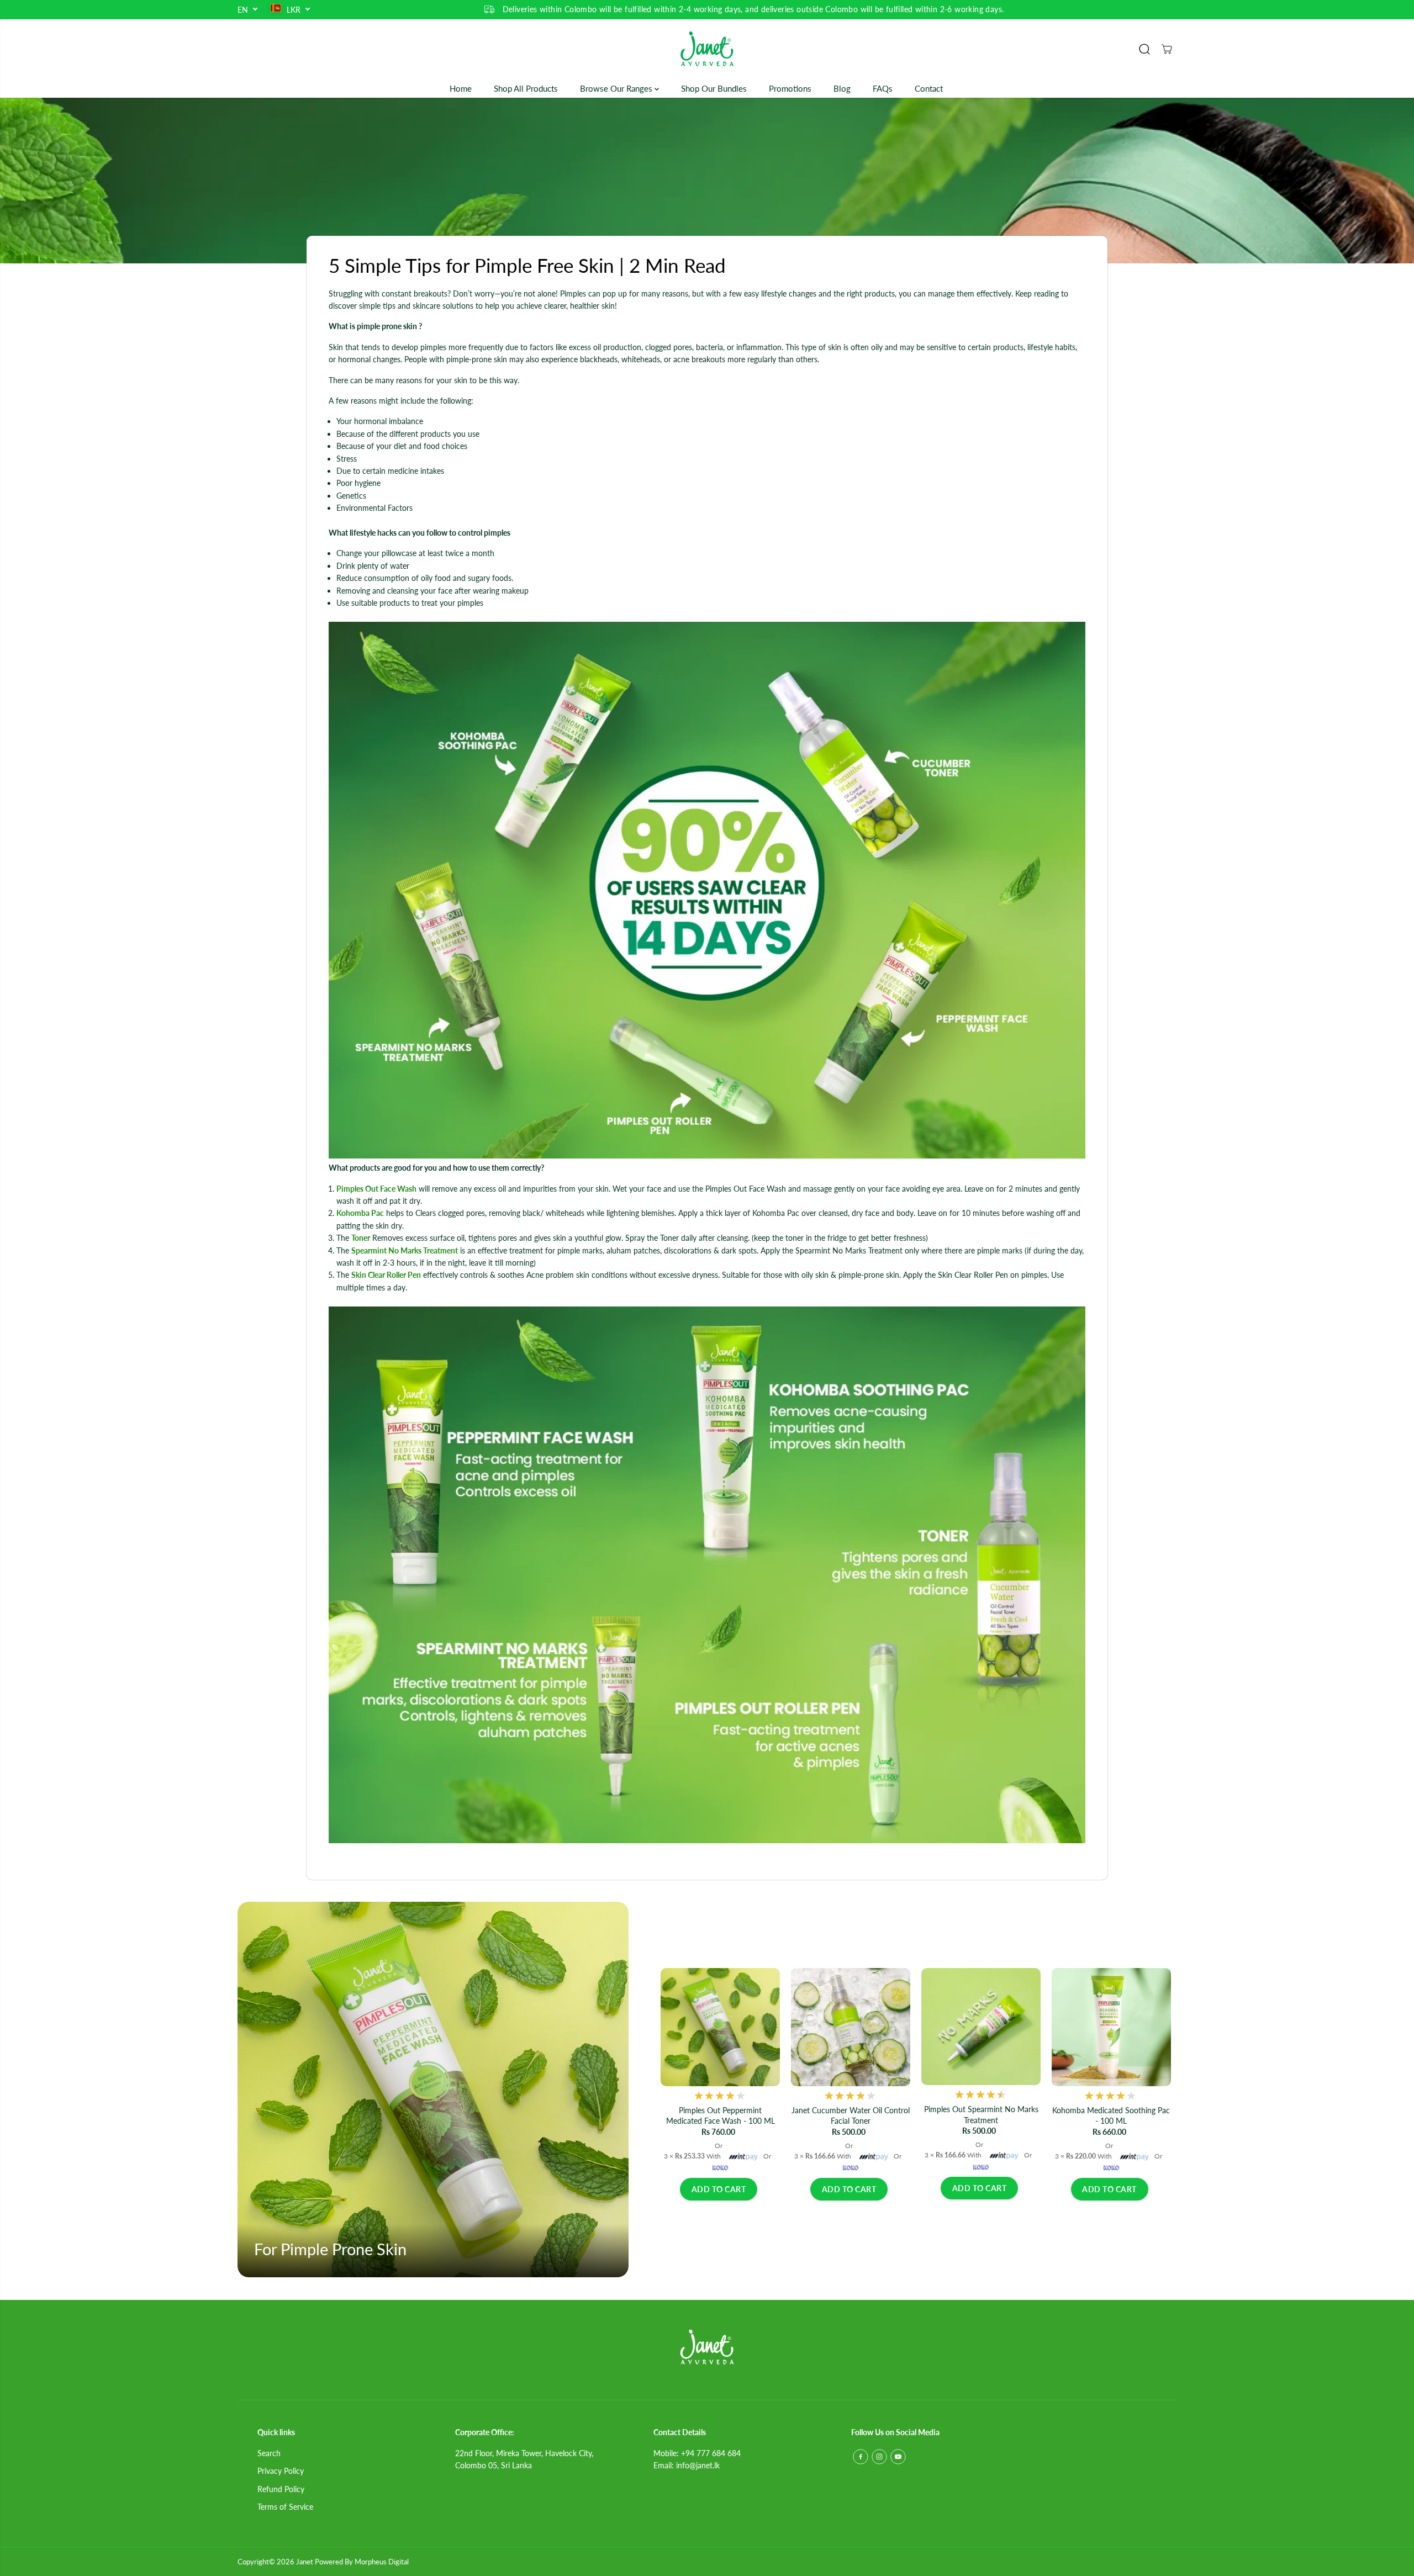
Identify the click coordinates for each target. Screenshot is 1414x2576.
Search (269, 2453)
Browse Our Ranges (617, 88)
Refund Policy (281, 2489)
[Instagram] (879, 2457)
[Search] (1144, 49)
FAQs (883, 88)
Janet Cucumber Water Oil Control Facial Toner (851, 2116)
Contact (929, 88)
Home (461, 88)
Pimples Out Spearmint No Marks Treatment (981, 2115)
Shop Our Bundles (714, 88)
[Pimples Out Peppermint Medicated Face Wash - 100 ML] (720, 2027)
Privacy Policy (281, 2471)
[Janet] (707, 49)
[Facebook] (861, 2457)
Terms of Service (285, 2507)
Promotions (790, 88)
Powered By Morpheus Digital (362, 2562)
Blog (842, 88)
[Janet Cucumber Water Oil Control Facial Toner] (851, 2027)
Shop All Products (526, 88)
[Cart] (1167, 49)
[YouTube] (898, 2457)
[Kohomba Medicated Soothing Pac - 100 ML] (1111, 2027)
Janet (305, 2562)
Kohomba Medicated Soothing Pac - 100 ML (1111, 2116)
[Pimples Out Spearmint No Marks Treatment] (981, 2027)
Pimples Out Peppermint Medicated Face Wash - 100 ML (721, 2116)
